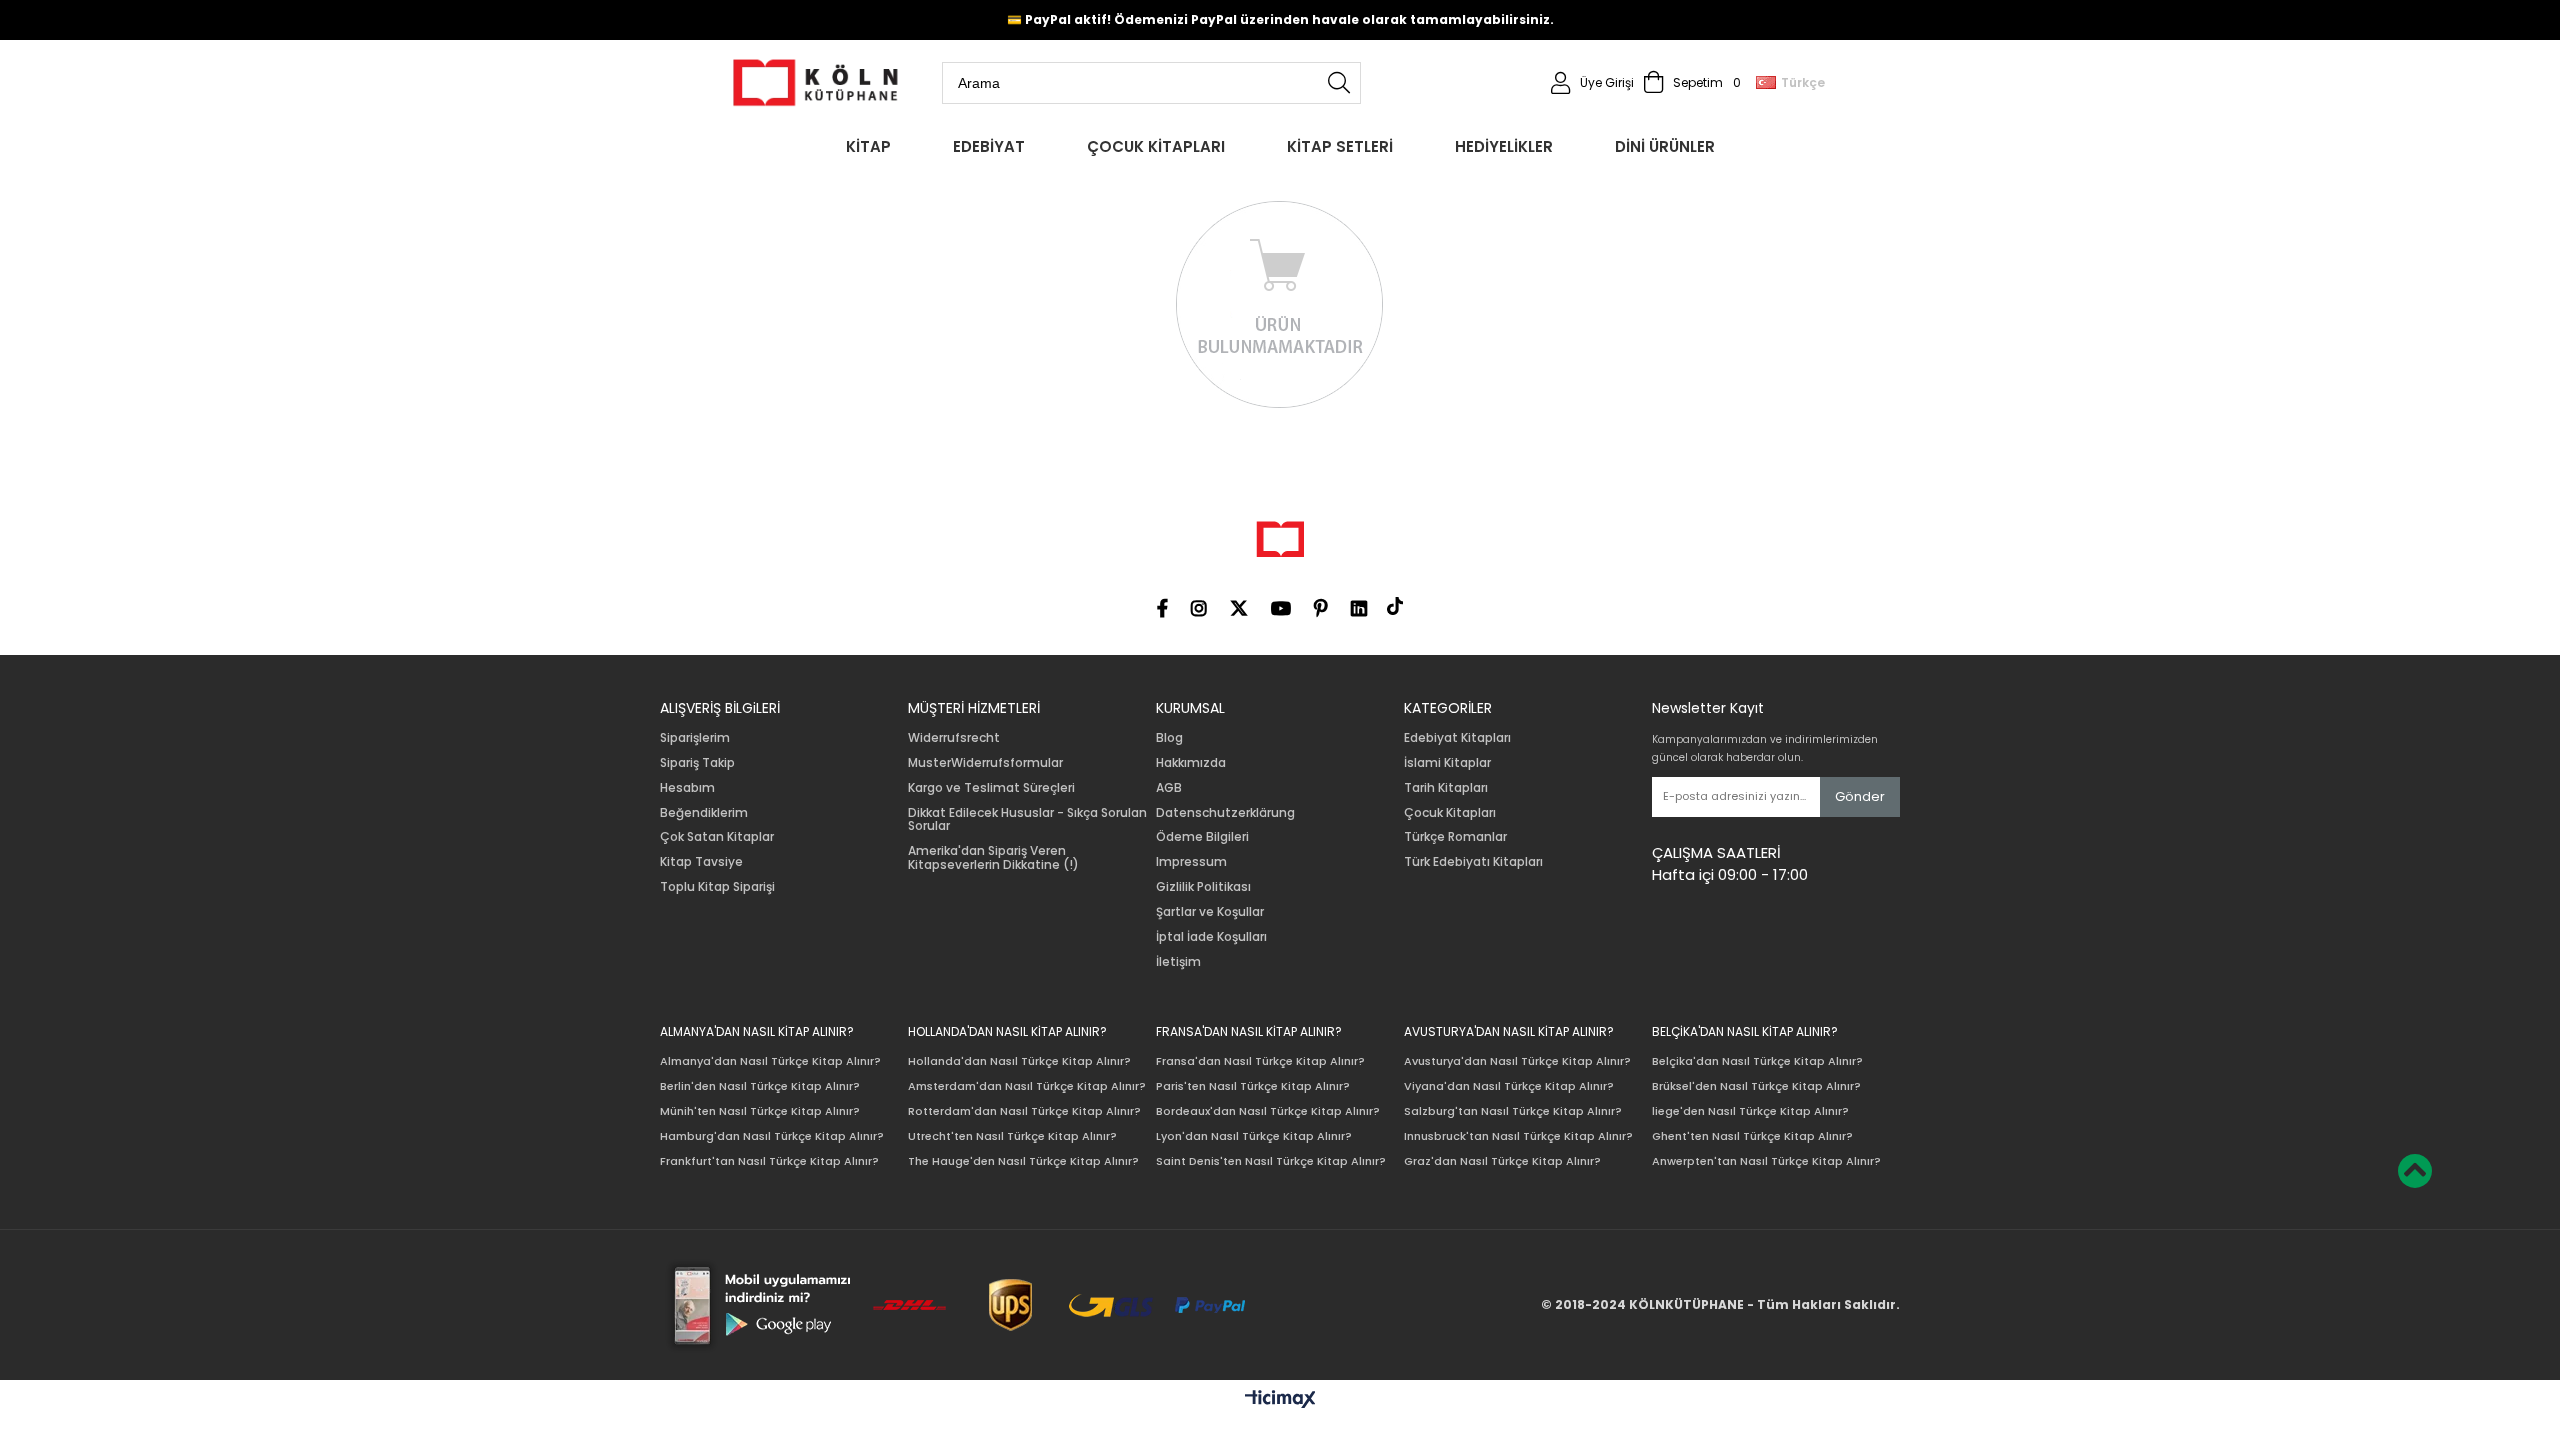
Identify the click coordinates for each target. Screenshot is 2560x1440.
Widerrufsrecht (954, 738)
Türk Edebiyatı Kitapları (1473, 862)
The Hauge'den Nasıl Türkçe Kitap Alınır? (1023, 1161)
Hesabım (687, 788)
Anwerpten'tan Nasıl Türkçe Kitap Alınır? (1766, 1161)
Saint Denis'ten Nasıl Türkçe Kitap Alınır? (1271, 1161)
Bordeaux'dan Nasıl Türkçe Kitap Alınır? (1268, 1111)
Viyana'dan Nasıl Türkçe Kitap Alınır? (1509, 1086)
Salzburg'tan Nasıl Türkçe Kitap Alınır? (1513, 1111)
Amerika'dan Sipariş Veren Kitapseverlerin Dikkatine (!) (993, 858)
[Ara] (1339, 83)
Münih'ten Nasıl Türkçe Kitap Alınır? (760, 1111)
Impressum (1191, 862)
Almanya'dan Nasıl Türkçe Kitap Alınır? (770, 1061)
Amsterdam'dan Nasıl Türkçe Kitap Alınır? (1027, 1086)
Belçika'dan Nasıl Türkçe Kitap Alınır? (1757, 1061)
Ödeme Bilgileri (1202, 837)
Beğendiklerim (704, 813)
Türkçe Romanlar (1455, 837)
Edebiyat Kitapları (1457, 738)
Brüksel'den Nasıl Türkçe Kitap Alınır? (1756, 1086)
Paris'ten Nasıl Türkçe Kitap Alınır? (1253, 1086)
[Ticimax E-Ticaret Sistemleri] (1280, 1400)
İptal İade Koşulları (1211, 937)
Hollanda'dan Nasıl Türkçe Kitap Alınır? (1019, 1061)
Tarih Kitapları (1446, 788)
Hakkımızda (1191, 763)
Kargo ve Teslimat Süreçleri (991, 788)
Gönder (1860, 796)
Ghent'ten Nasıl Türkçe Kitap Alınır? (1752, 1136)
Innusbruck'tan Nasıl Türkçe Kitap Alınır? (1518, 1136)
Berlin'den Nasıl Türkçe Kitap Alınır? (760, 1086)
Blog (1169, 738)
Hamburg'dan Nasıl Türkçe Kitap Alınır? (772, 1136)
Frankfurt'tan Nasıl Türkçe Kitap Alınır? (769, 1161)
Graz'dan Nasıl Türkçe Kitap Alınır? (1502, 1161)
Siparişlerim (695, 738)
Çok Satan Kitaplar (717, 837)
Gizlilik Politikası (1203, 887)
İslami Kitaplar (1447, 763)
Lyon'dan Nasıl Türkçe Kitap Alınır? (1254, 1136)
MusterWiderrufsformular (985, 763)
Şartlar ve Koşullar (1210, 912)
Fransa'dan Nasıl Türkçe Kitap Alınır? (1260, 1061)
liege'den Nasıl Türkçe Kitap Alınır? (1750, 1111)
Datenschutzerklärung (1225, 813)
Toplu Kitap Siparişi (717, 887)
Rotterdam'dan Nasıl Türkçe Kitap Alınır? (1024, 1111)
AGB (1169, 788)
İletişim (1178, 962)
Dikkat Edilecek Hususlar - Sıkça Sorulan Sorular (1027, 820)
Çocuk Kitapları (1450, 813)
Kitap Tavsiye (701, 862)
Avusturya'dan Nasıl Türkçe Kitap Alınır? (1517, 1061)
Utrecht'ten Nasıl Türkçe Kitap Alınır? (1012, 1136)
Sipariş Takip (697, 763)
